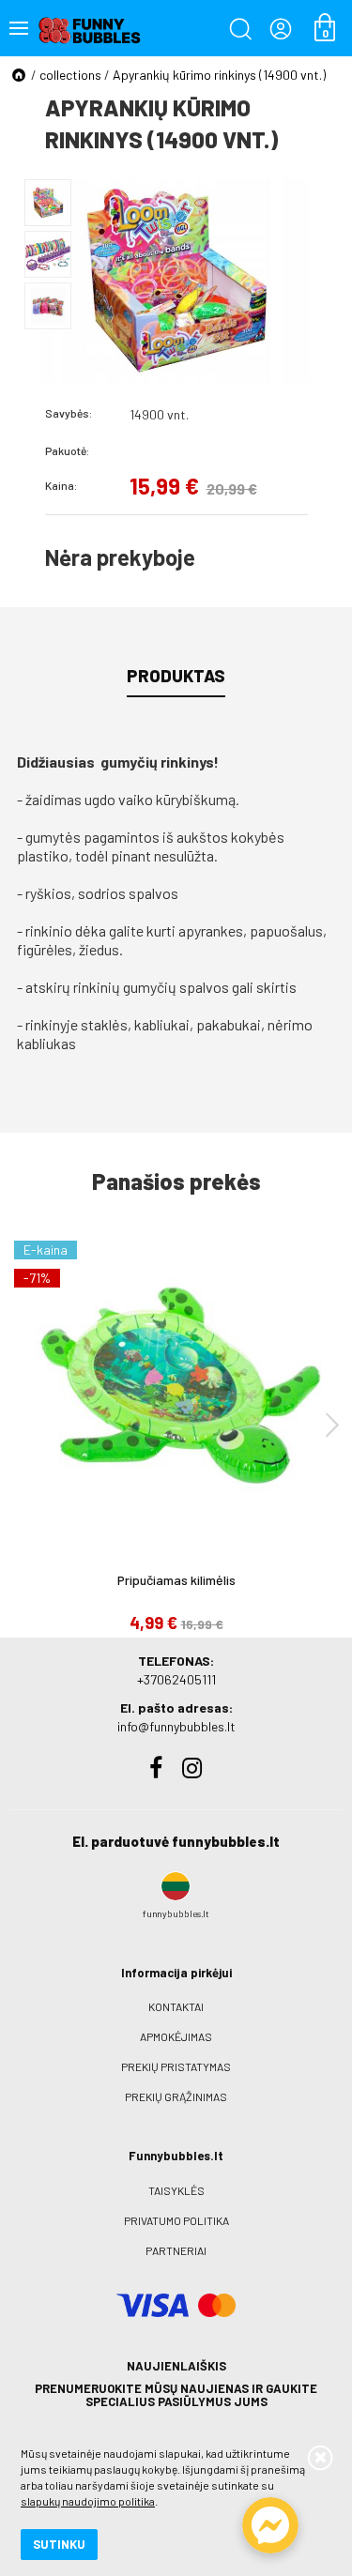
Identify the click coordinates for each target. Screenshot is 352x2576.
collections (70, 75)
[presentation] (332, 1424)
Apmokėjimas (176, 2036)
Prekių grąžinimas (176, 2096)
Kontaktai (176, 2006)
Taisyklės (176, 2190)
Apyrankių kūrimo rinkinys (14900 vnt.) (219, 75)
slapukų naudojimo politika (88, 2501)
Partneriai (176, 2250)
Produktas (176, 676)
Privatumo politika (176, 2220)
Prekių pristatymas (176, 2066)
